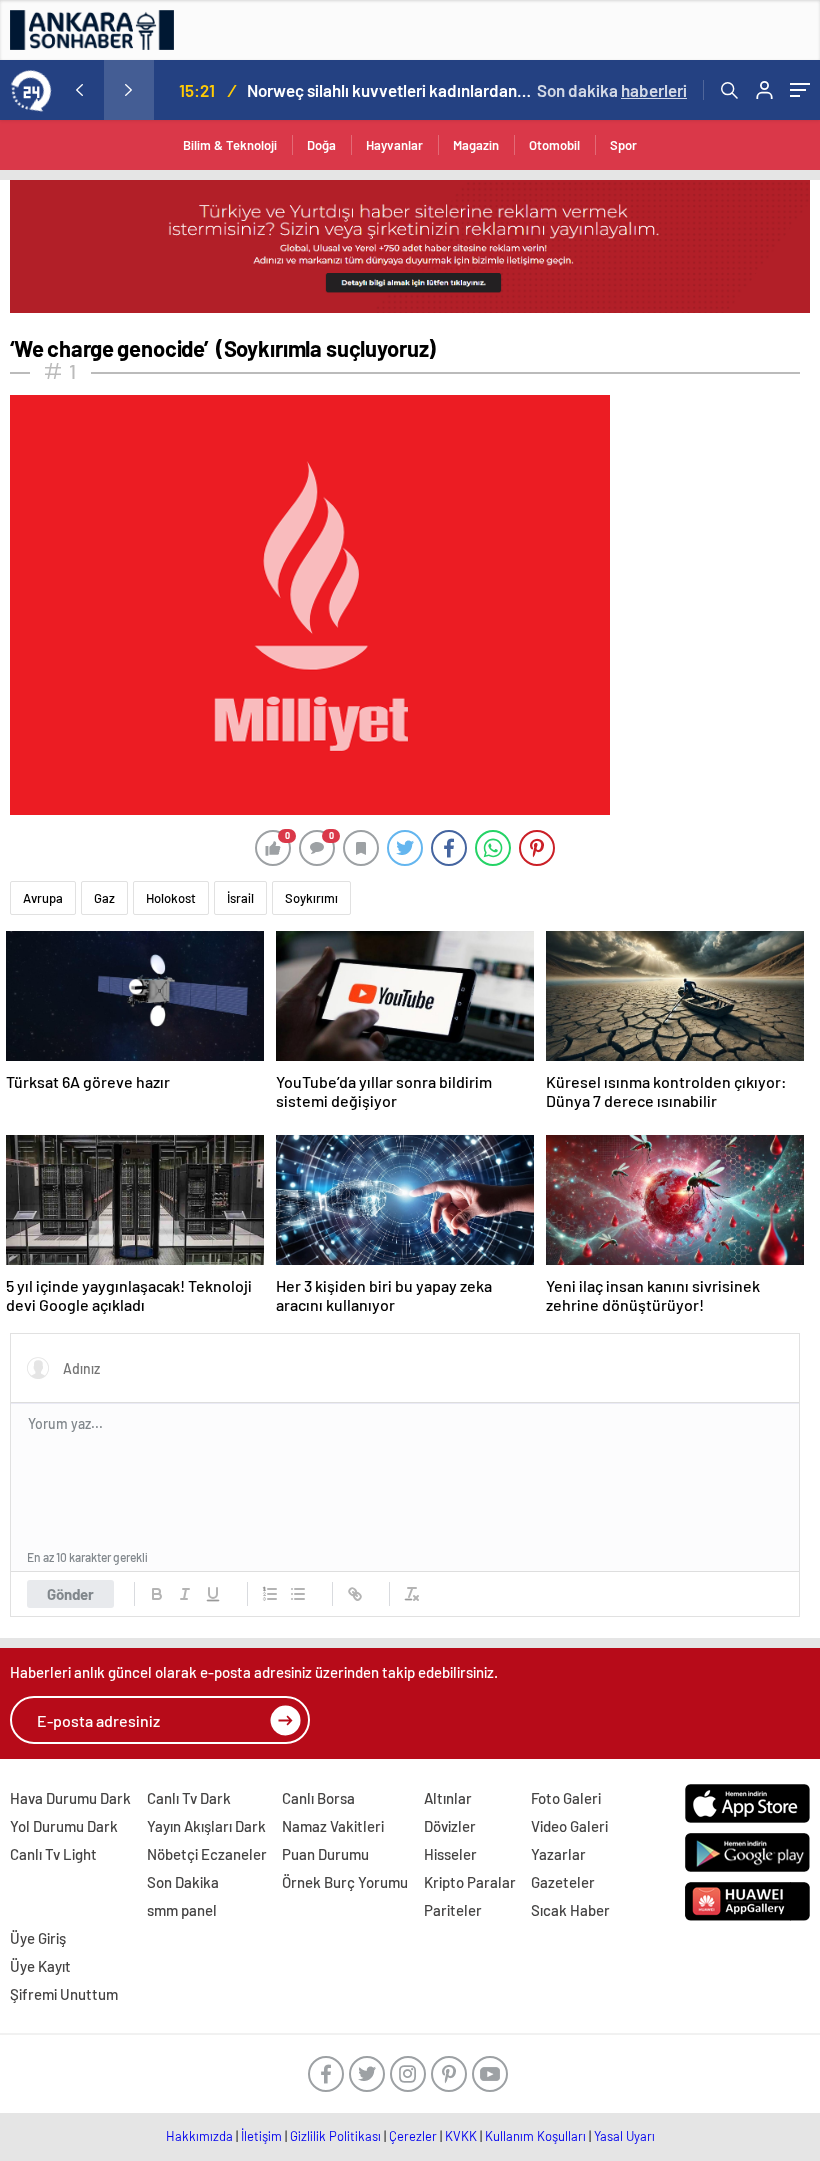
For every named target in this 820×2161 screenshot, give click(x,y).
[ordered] (270, 1594)
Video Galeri (569, 1826)
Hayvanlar (394, 145)
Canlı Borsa (318, 1798)
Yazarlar (558, 1854)
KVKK (461, 2136)
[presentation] (79, 90)
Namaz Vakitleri (333, 1826)
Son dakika (612, 90)
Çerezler (413, 2136)
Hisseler (450, 1854)
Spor (623, 145)
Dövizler (450, 1826)
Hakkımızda (199, 2136)
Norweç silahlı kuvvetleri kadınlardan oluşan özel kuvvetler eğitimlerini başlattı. (389, 90)
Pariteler (453, 1910)
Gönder (70, 1594)
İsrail (240, 898)
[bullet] (298, 1594)
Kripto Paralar (470, 1882)
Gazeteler (563, 1882)
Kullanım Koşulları (535, 2136)
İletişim (261, 2136)
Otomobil (554, 145)
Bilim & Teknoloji (230, 145)
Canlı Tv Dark (189, 1798)
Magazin (476, 145)
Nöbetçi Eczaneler (207, 1854)
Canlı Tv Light (53, 1854)
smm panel (182, 1910)
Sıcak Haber (570, 1910)
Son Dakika (183, 1882)
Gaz (104, 898)
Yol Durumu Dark (64, 1826)
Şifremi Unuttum (64, 1994)
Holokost (171, 898)
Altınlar (448, 1798)
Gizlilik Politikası (335, 2136)
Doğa (321, 145)
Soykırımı (311, 898)
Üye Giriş (38, 1938)
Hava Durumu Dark (70, 1798)
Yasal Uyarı (624, 2136)
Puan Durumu (325, 1854)
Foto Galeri (566, 1798)
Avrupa (43, 898)
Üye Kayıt (40, 1966)
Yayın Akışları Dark (206, 1826)
